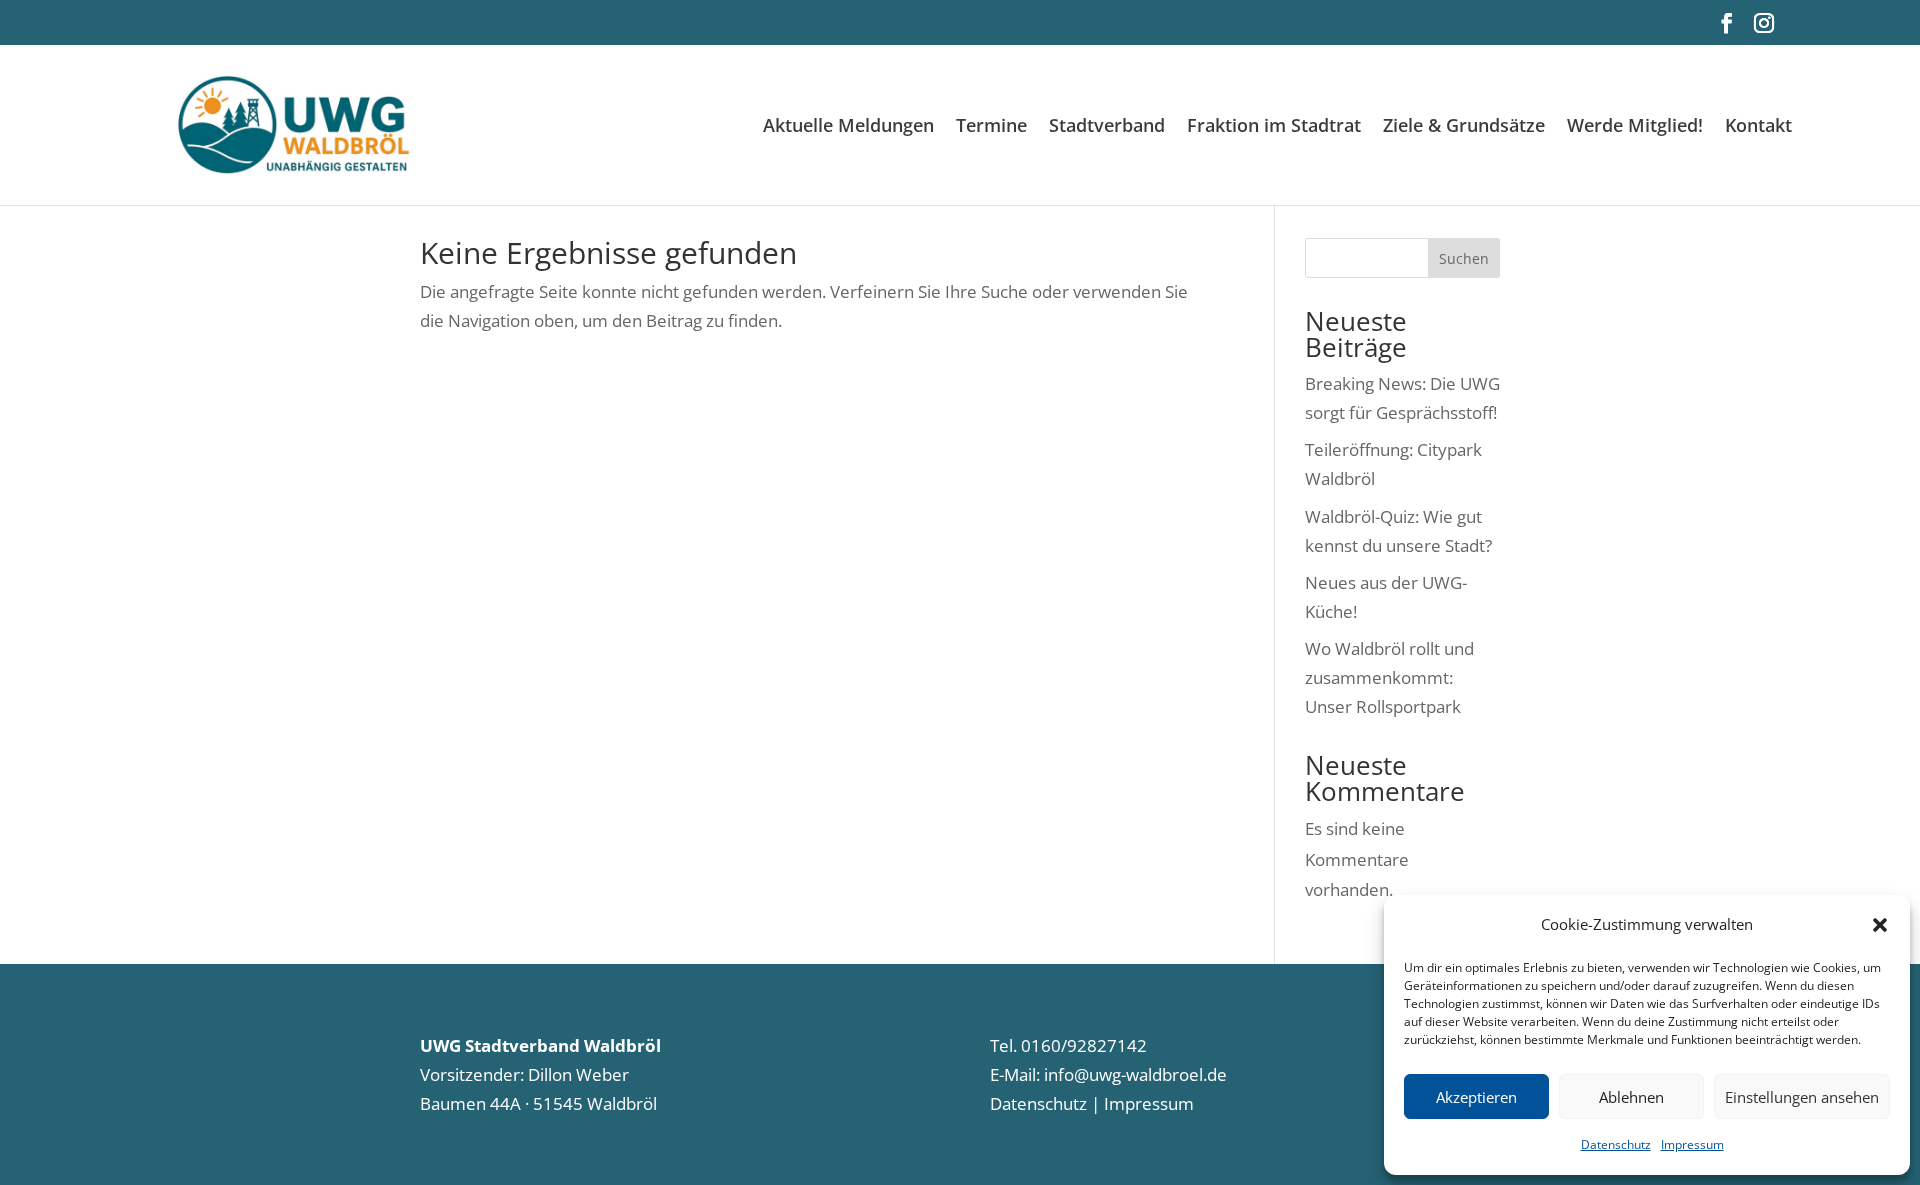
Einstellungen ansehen (1802, 1097)
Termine (991, 127)
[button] (1880, 925)
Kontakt (1758, 127)
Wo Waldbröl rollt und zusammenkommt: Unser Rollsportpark (1389, 677)
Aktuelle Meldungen (848, 127)
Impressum (1692, 1144)
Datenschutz (1616, 1144)
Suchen (1464, 258)
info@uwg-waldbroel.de (1135, 1074)
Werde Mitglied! (1635, 127)
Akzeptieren (1476, 1097)
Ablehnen (1631, 1097)
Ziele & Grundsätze (1464, 127)
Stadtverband (1107, 127)
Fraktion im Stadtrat (1274, 127)
